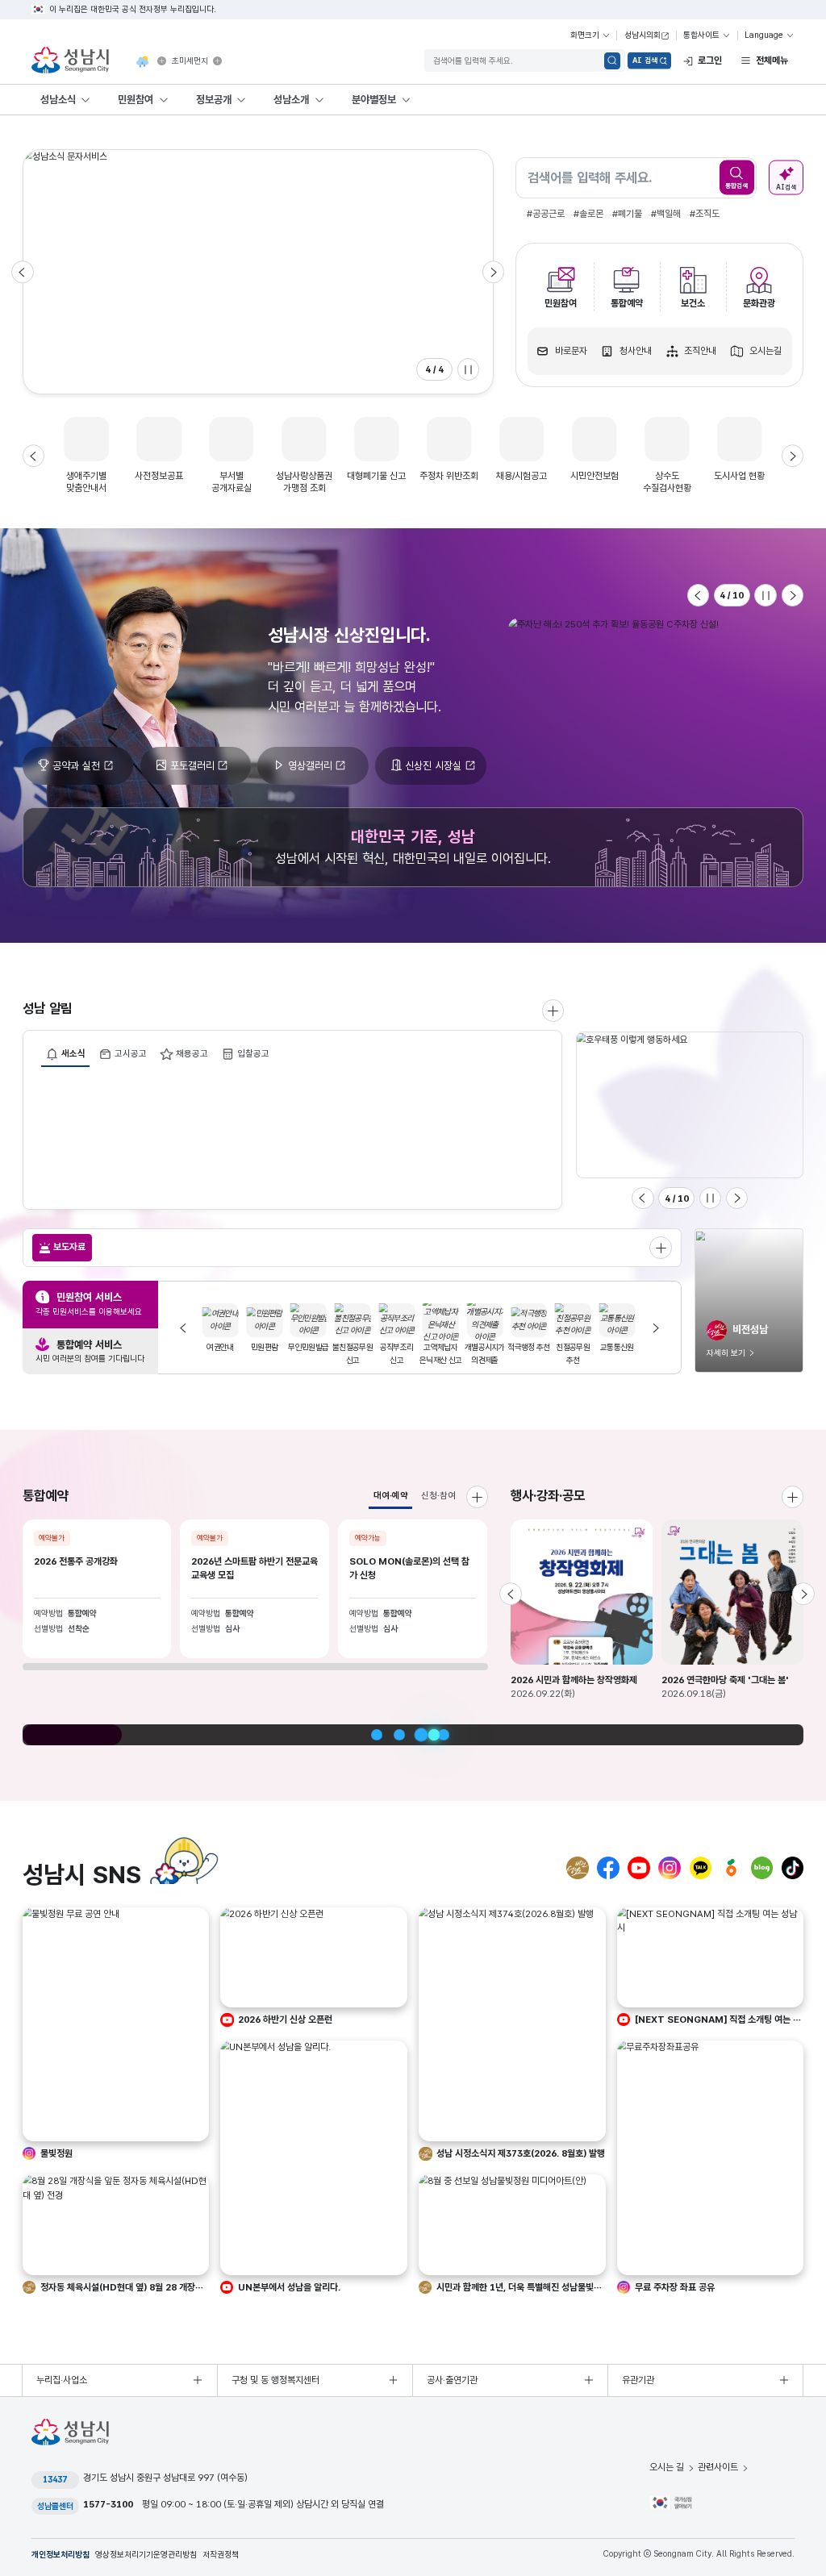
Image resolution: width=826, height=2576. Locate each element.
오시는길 (766, 351)
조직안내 (700, 351)
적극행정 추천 (494, 1347)
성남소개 (291, 99)
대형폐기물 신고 (376, 476)
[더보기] (793, 1497)
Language (764, 35)
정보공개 (214, 99)
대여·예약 (391, 1495)
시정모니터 (628, 1347)
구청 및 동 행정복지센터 (275, 2380)
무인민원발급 (274, 1347)
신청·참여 (438, 1495)
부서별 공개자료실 (232, 482)
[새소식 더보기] (553, 1011)
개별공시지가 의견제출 (451, 1354)
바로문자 (571, 351)
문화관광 (759, 303)
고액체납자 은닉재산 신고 (407, 1354)
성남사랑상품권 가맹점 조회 (304, 482)
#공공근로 (546, 214)
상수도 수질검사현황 (667, 482)
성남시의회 (642, 35)
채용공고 (192, 1053)
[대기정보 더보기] (217, 61)
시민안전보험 (594, 476)
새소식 (73, 1053)
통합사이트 (701, 35)
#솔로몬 (588, 214)
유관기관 (638, 2380)
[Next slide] (494, 272)
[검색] (613, 61)
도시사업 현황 (739, 476)
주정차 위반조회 (449, 476)
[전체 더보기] (661, 1248)
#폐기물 (627, 214)
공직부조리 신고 (363, 1354)
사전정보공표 (159, 476)
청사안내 (636, 351)
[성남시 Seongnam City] (73, 61)
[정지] (469, 369)
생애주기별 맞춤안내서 (86, 482)
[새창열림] (162, 61)
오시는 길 (667, 2467)
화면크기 (585, 35)
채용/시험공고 (521, 476)
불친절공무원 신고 (319, 1354)
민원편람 (230, 1347)
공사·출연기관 (452, 2380)
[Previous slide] (23, 272)
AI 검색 (645, 60)
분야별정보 (374, 99)
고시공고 (131, 1053)
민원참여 (136, 99)
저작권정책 (221, 2555)
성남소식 (58, 99)
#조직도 (705, 214)
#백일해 (666, 214)
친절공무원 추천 (539, 1354)
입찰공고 (253, 1053)
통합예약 (627, 303)
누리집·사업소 (62, 2380)
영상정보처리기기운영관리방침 (146, 2555)
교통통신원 (583, 1347)
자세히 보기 (726, 1353)
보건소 (693, 303)
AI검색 (786, 186)
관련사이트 (718, 2467)
